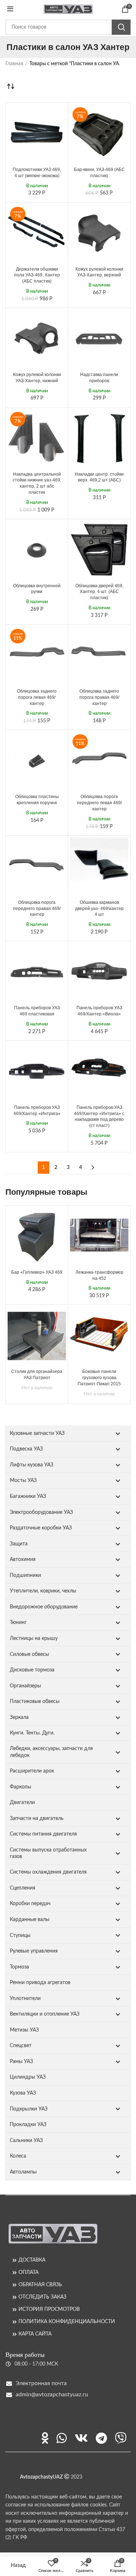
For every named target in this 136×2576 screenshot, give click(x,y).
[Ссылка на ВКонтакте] (81, 2438)
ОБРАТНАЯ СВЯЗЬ (40, 2285)
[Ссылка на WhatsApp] (62, 2438)
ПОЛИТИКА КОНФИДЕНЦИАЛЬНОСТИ (67, 2322)
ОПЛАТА (28, 2272)
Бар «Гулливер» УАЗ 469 (37, 1272)
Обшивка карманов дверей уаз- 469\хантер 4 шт (99, 909)
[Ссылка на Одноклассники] (45, 2438)
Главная (14, 64)
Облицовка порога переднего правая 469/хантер (37, 909)
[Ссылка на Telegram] (101, 2438)
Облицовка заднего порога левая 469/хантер (37, 697)
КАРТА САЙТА (35, 2334)
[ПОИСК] (121, 27)
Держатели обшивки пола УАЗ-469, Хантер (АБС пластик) (37, 275)
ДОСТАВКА (32, 2260)
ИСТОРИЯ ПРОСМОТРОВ (49, 2309)
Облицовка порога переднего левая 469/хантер (99, 803)
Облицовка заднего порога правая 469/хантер (99, 697)
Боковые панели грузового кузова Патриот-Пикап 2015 (99, 1378)
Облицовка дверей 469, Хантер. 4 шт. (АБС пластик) (99, 592)
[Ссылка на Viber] (121, 2438)
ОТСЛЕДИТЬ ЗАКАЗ (42, 2297)
